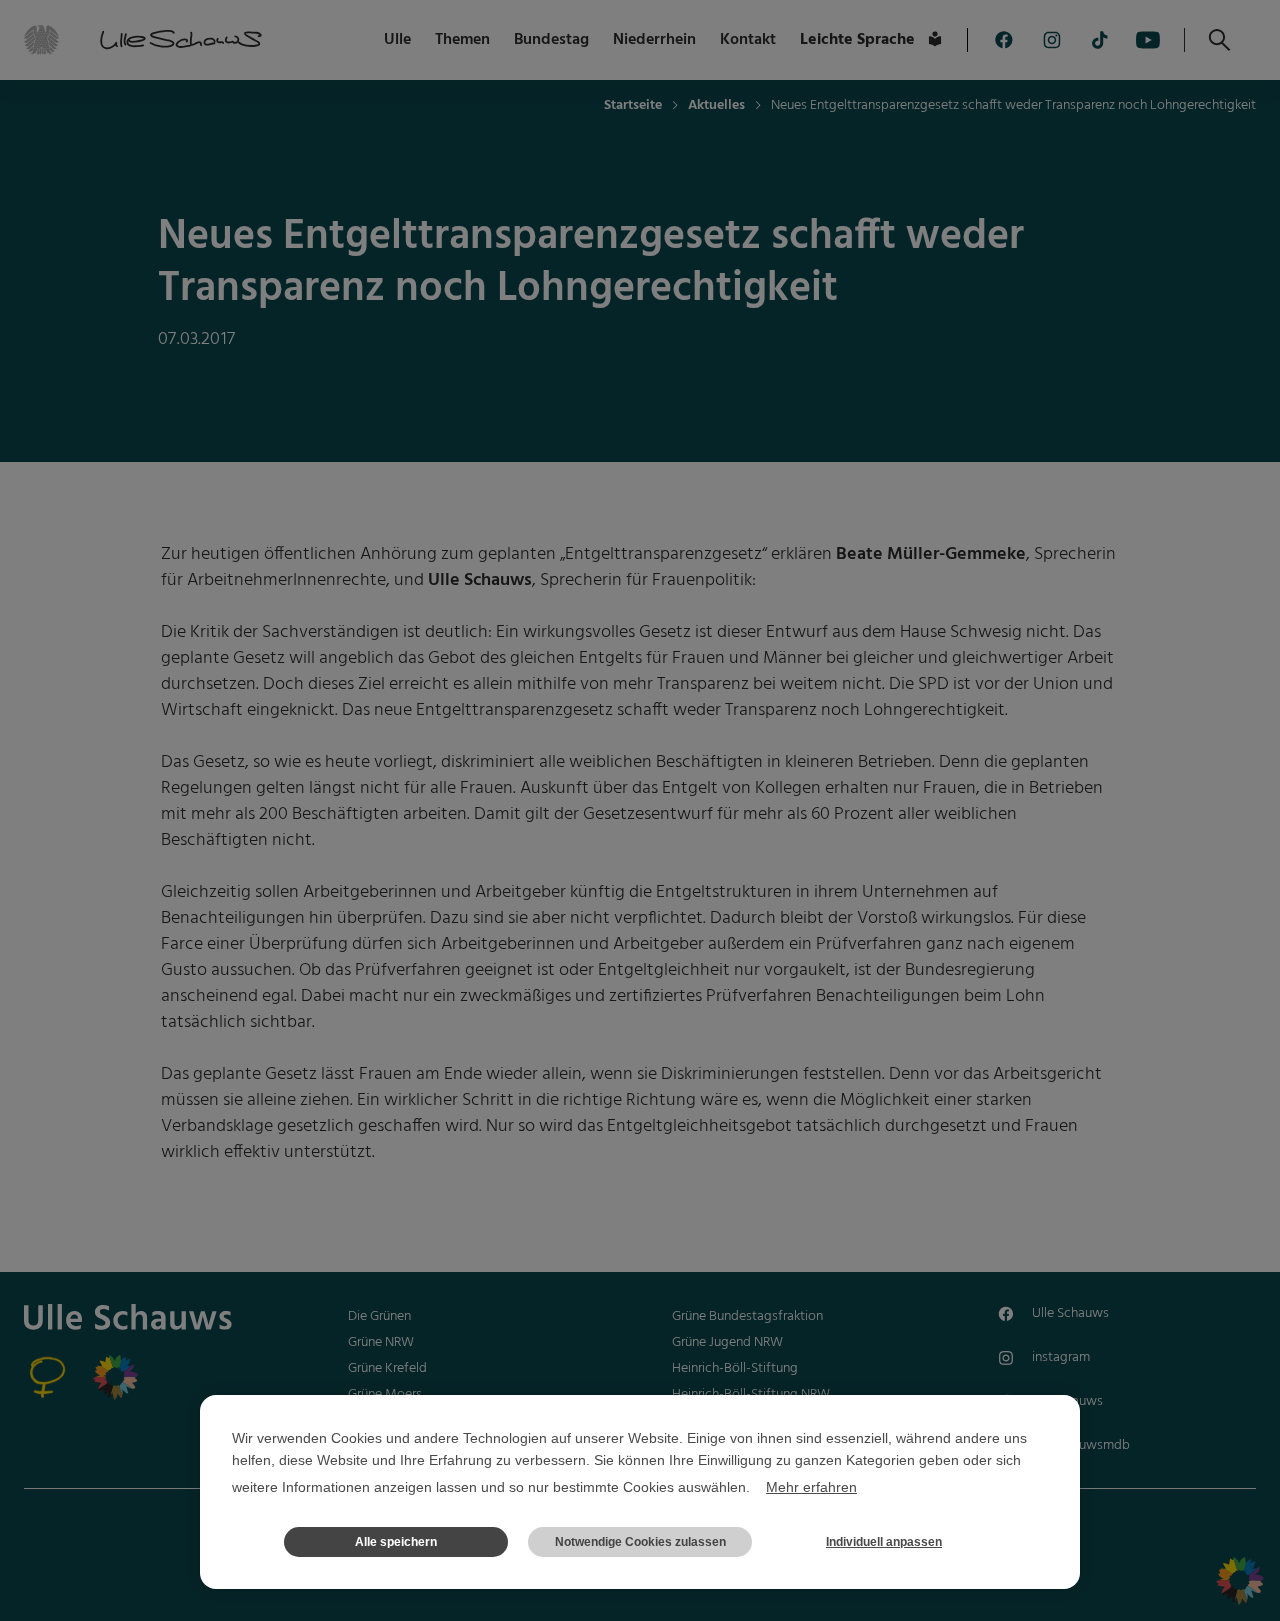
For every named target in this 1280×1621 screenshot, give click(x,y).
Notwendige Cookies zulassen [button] (640, 1542)
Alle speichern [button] (396, 1542)
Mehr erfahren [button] (811, 1487)
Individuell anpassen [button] (884, 1542)
